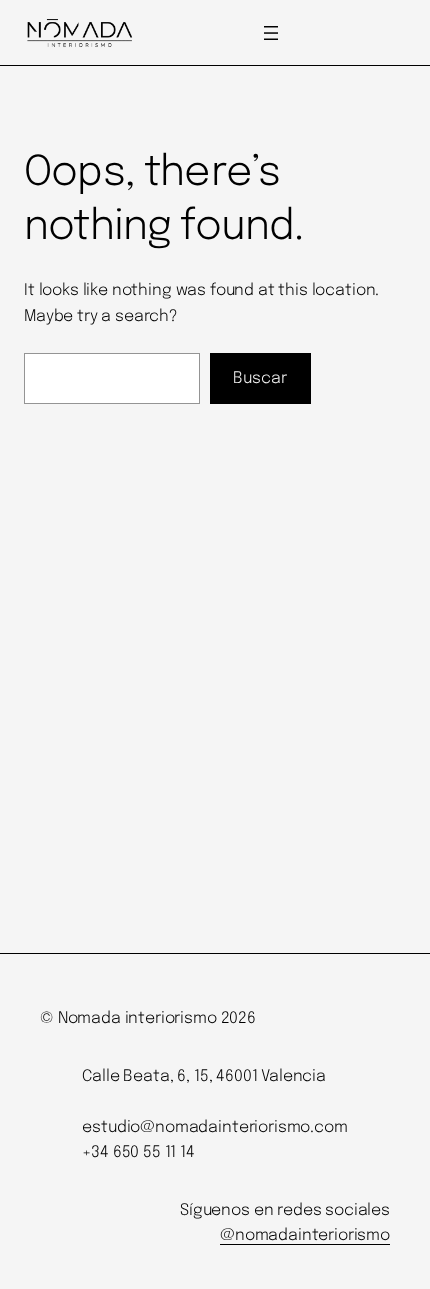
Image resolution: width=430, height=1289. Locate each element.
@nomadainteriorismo (305, 1235)
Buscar (260, 378)
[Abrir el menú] (271, 33)
